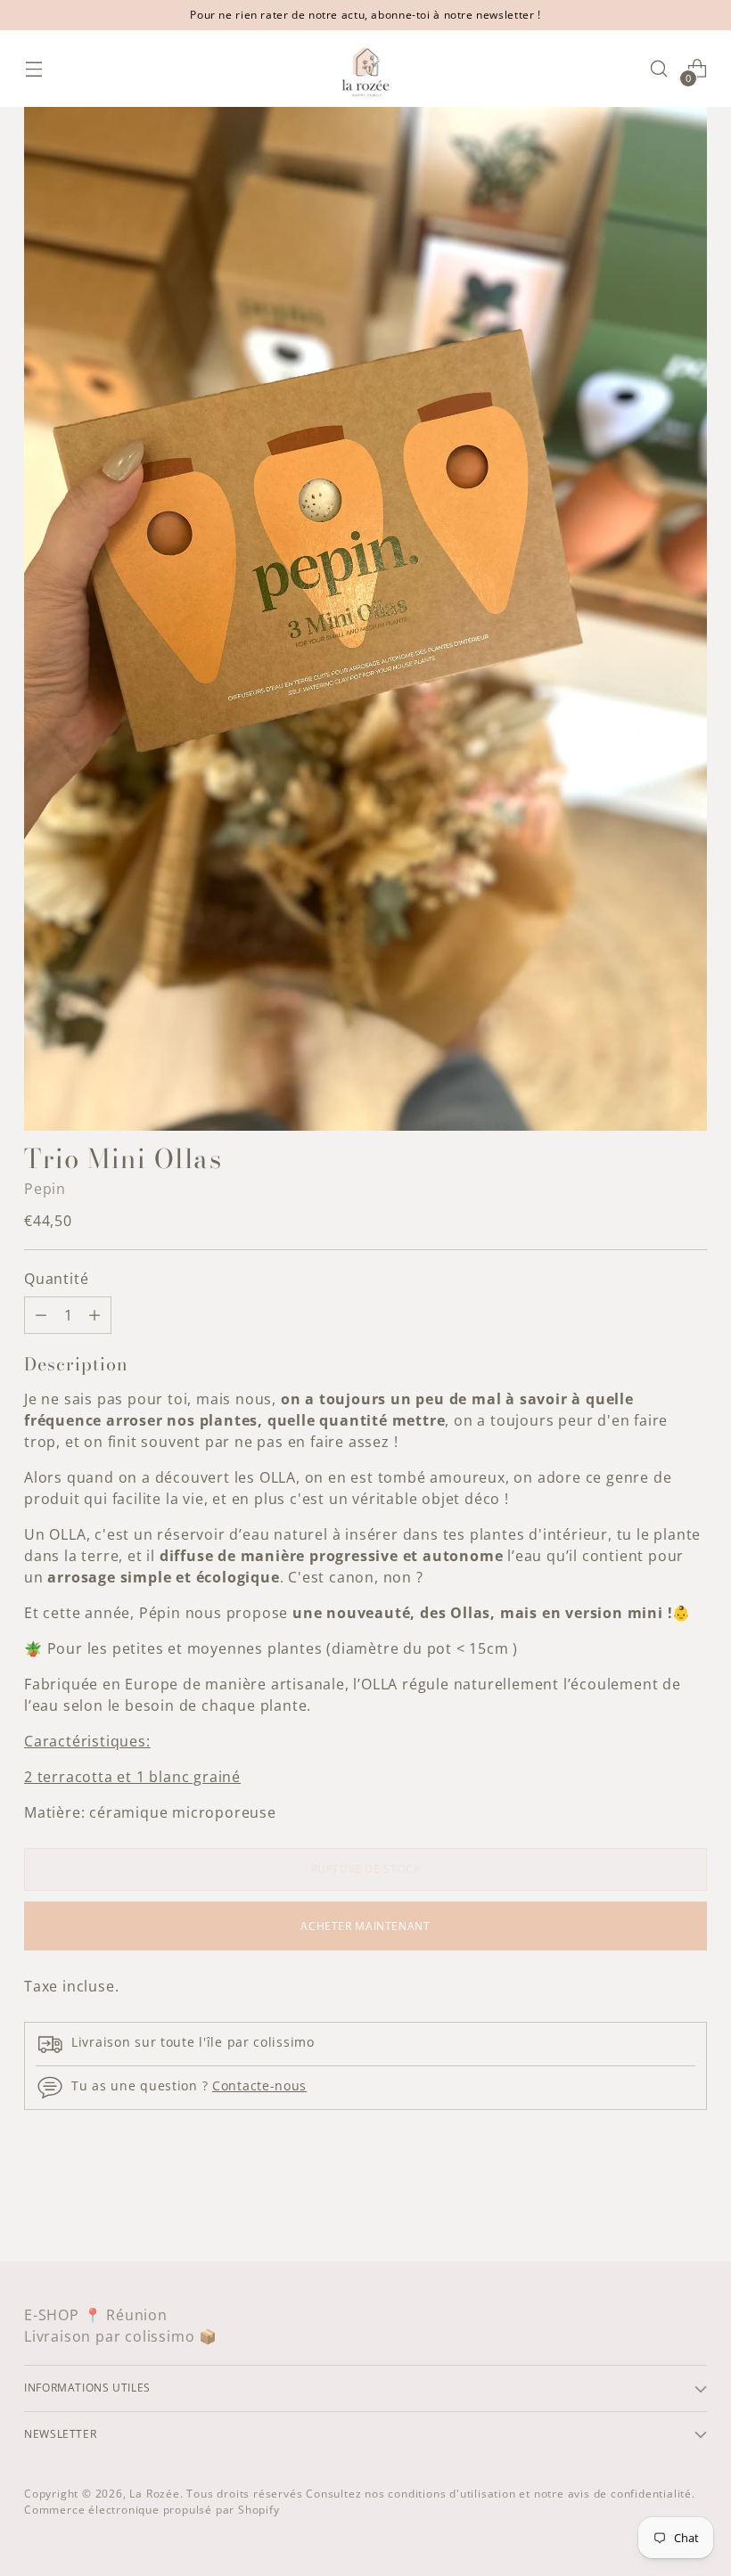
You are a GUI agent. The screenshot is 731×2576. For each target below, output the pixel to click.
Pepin (45, 1189)
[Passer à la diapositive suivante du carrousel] (692, 2200)
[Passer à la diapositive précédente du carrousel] (651, 2201)
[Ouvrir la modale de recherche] (659, 69)
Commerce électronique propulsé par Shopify (152, 2510)
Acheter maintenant (365, 1926)
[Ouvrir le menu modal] (33, 69)
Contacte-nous (259, 2085)
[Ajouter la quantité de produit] (41, 1315)
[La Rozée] (365, 69)
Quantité (56, 1279)
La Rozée (154, 2494)
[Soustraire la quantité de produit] (94, 1315)
